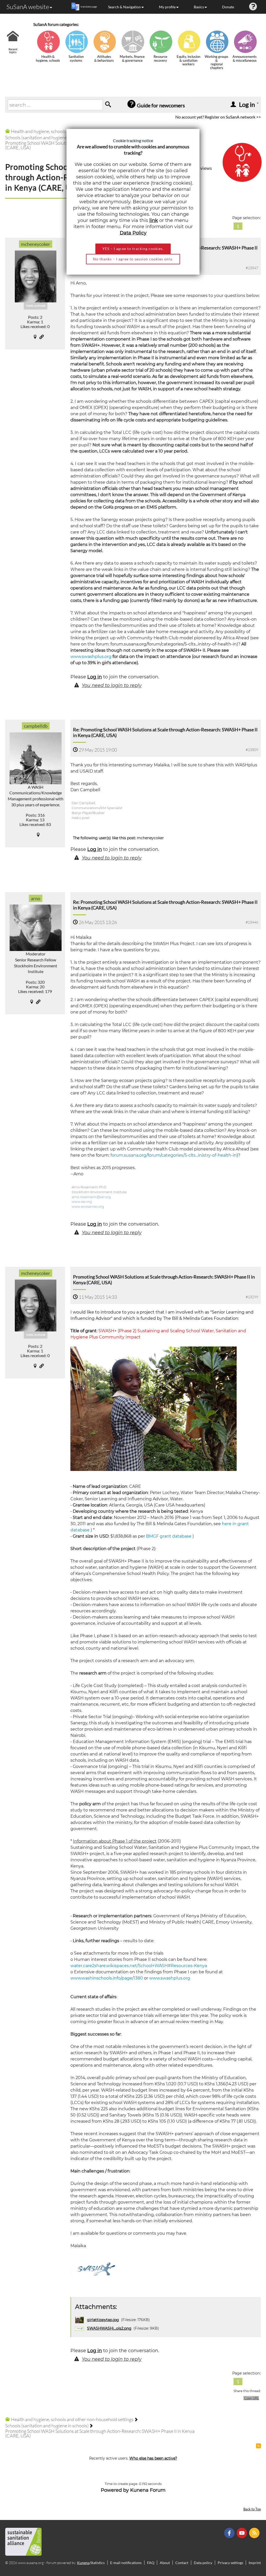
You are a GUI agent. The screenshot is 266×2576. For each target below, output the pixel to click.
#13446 (252, 922)
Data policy (203, 2563)
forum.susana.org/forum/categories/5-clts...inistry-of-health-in (174, 1155)
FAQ (151, 2563)
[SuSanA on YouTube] (242, 2533)
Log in (95, 677)
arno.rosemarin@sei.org (91, 1197)
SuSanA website (28, 7)
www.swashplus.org (91, 657)
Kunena (83, 2563)
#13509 (252, 750)
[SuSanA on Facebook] (230, 2533)
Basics (199, 7)
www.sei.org (82, 1202)
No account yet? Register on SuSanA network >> (218, 117)
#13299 (252, 1297)
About (165, 2563)
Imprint (255, 2563)
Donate (228, 7)
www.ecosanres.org (88, 1207)
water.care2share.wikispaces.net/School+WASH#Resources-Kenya (139, 1966)
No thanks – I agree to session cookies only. (133, 259)
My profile (167, 7)
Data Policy (133, 233)
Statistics (97, 2563)
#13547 (252, 268)
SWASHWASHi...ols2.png (109, 2328)
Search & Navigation (124, 7)
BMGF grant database (169, 1536)
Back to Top (252, 2509)
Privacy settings (230, 2563)
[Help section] (253, 7)
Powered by (115, 2490)
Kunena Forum (148, 2490)
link (154, 220)
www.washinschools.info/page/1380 (107, 1978)
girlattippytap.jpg (103, 2320)
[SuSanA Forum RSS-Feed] (255, 2533)
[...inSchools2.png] (94, 2270)
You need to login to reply (112, 685)
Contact (182, 2563)
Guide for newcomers (160, 105)
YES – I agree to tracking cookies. (133, 249)
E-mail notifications (126, 2563)
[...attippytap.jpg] (154, 1408)
